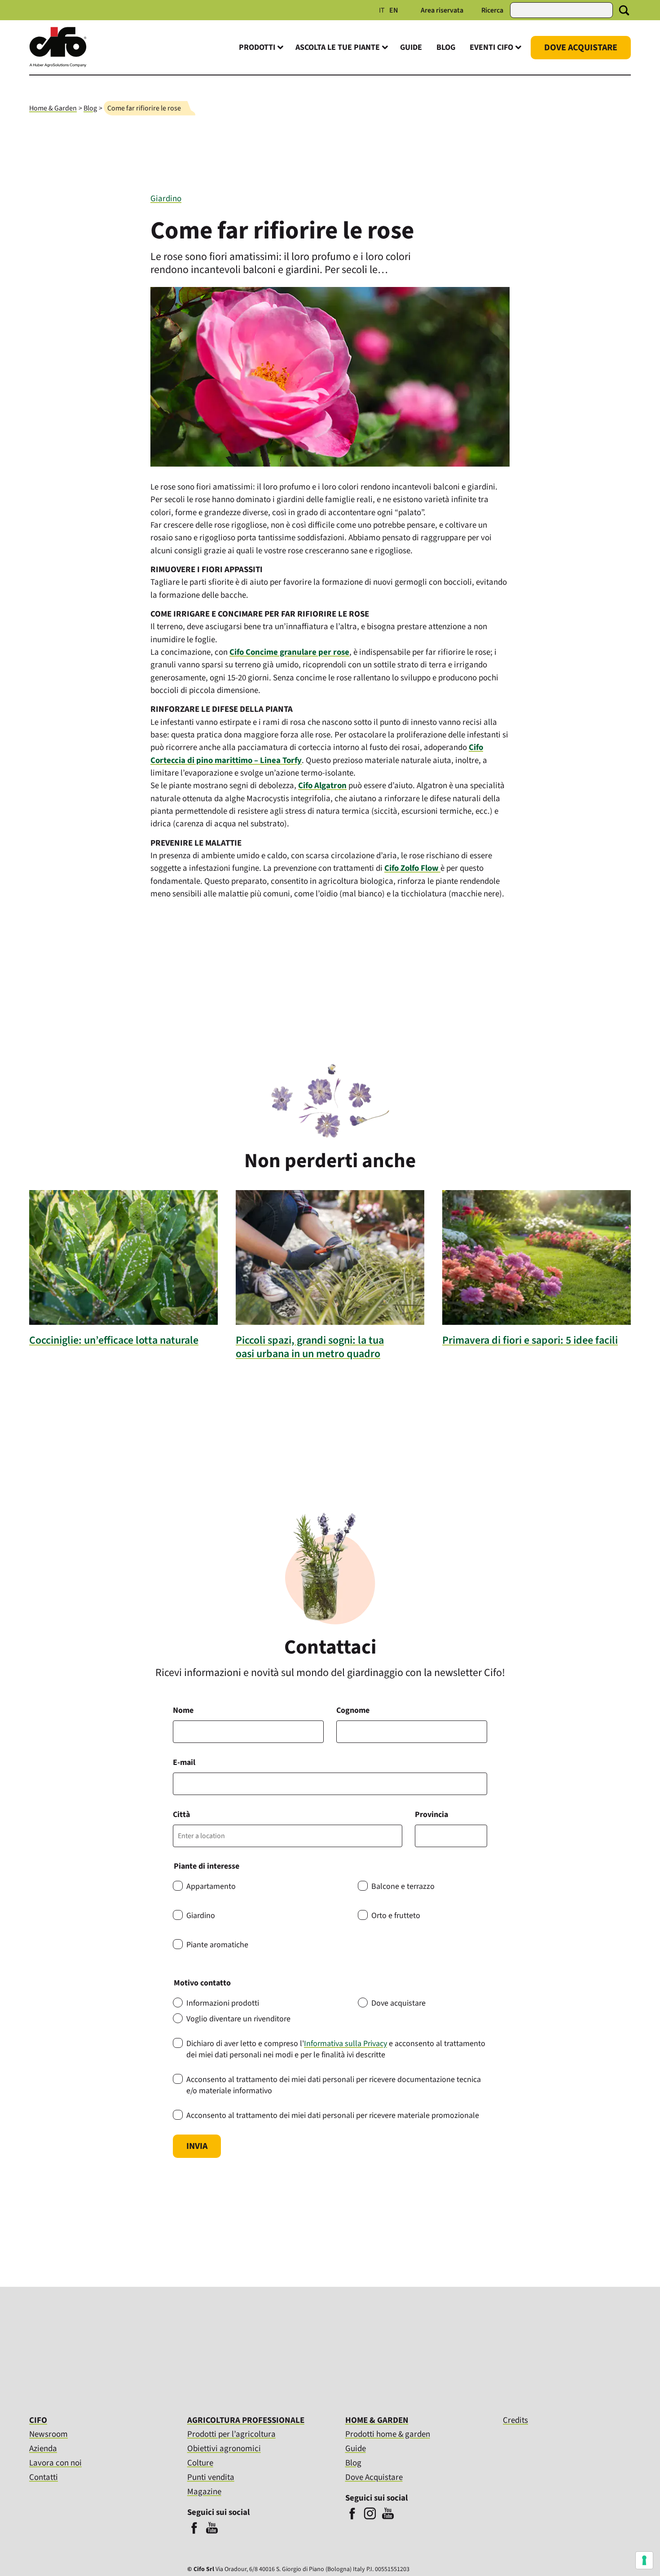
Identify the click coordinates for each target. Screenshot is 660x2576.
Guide (411, 47)
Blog (446, 47)
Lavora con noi (55, 2463)
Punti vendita (211, 2477)
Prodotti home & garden (388, 2434)
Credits (515, 2421)
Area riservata (442, 10)
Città (181, 1815)
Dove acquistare (398, 2003)
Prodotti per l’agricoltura (231, 2434)
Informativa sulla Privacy (345, 2044)
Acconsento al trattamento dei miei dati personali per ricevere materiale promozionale (333, 2115)
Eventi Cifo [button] (491, 47)
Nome (183, 1710)
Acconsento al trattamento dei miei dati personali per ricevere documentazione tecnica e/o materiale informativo (334, 2085)
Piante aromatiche (217, 1945)
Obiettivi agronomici (224, 2449)
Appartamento (211, 1886)
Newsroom (48, 2434)
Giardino (166, 199)
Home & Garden (53, 108)
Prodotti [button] (257, 47)
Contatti (44, 2477)
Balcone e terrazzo (403, 1886)
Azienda (43, 2449)
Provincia (431, 1815)
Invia (197, 2146)
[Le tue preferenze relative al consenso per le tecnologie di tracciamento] (644, 2560)
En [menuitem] (394, 10)
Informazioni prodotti (223, 2003)
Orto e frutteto (396, 1916)
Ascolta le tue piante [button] (338, 47)
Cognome (353, 1710)
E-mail (184, 1762)
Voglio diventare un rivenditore (238, 2019)
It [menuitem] (382, 10)
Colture (200, 2463)
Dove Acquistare (581, 48)
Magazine (204, 2492)
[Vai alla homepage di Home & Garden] (58, 65)
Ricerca (492, 10)
